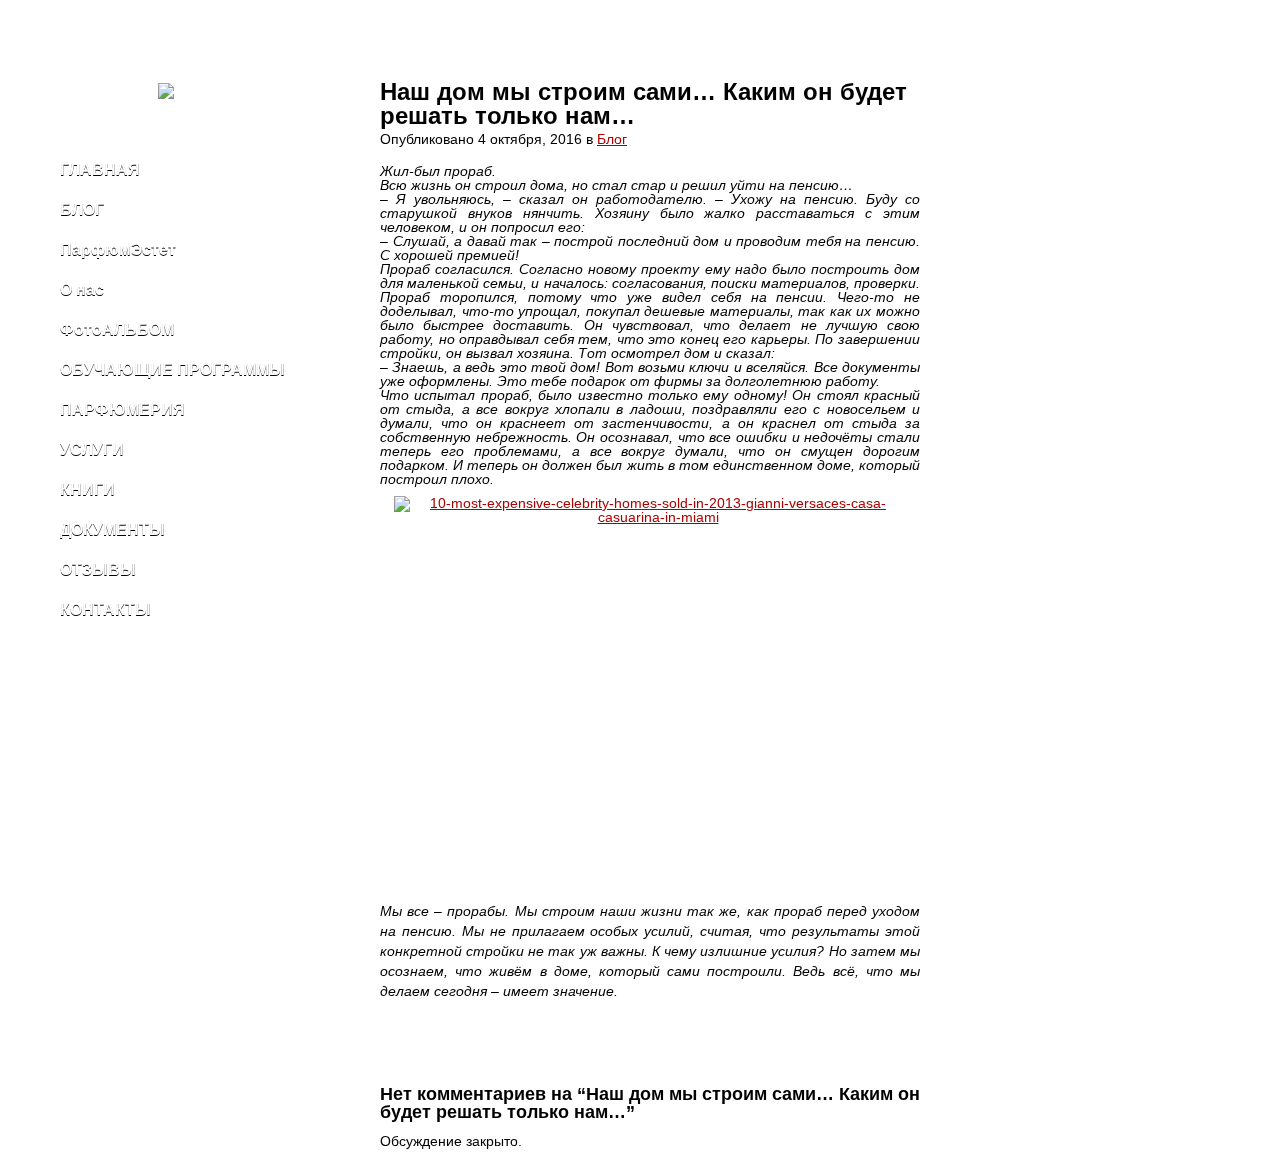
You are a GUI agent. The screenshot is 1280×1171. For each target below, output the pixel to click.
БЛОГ (82, 209)
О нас (82, 289)
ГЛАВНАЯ (100, 169)
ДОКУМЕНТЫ (112, 529)
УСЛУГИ (92, 449)
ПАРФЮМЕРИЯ (122, 409)
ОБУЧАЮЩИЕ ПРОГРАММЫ (172, 369)
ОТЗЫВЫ (98, 569)
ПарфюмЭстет (118, 249)
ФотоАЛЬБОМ (117, 329)
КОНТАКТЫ (105, 609)
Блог (612, 139)
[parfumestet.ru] (190, 94)
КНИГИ (87, 489)
